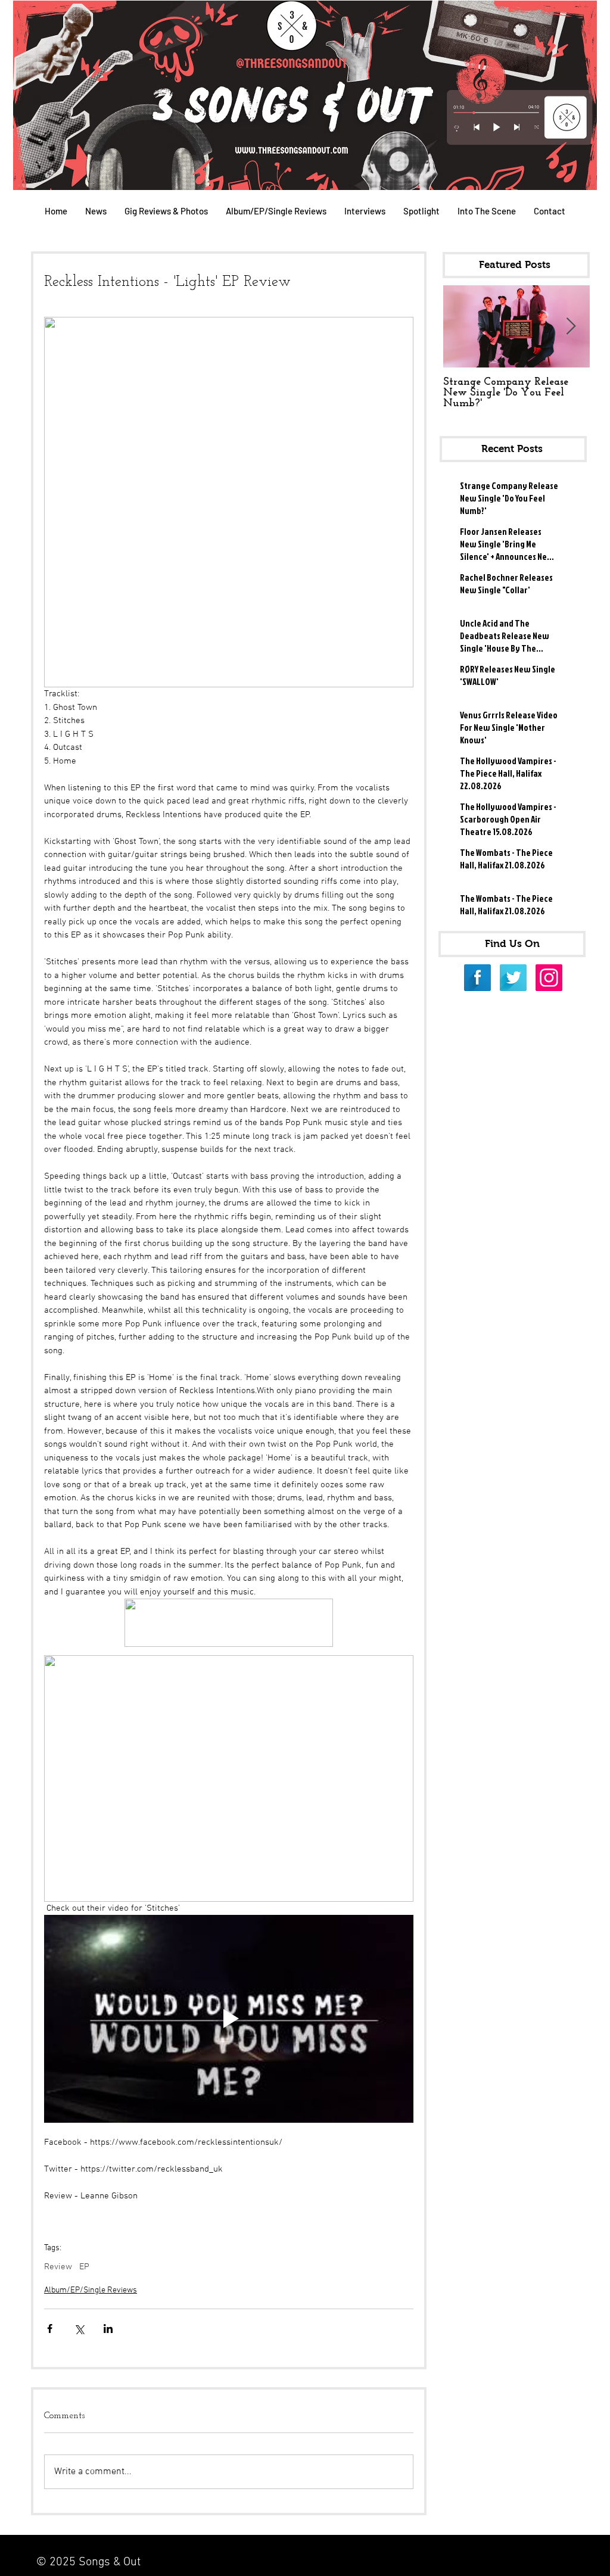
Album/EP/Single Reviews (91, 2290)
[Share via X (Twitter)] (79, 2329)
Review (58, 2267)
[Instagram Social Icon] (549, 978)
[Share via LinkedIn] (108, 2329)
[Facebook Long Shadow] (477, 978)
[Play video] (229, 2019)
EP (84, 2267)
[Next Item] (571, 327)
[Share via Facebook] (50, 2329)
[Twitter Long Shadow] (513, 978)
